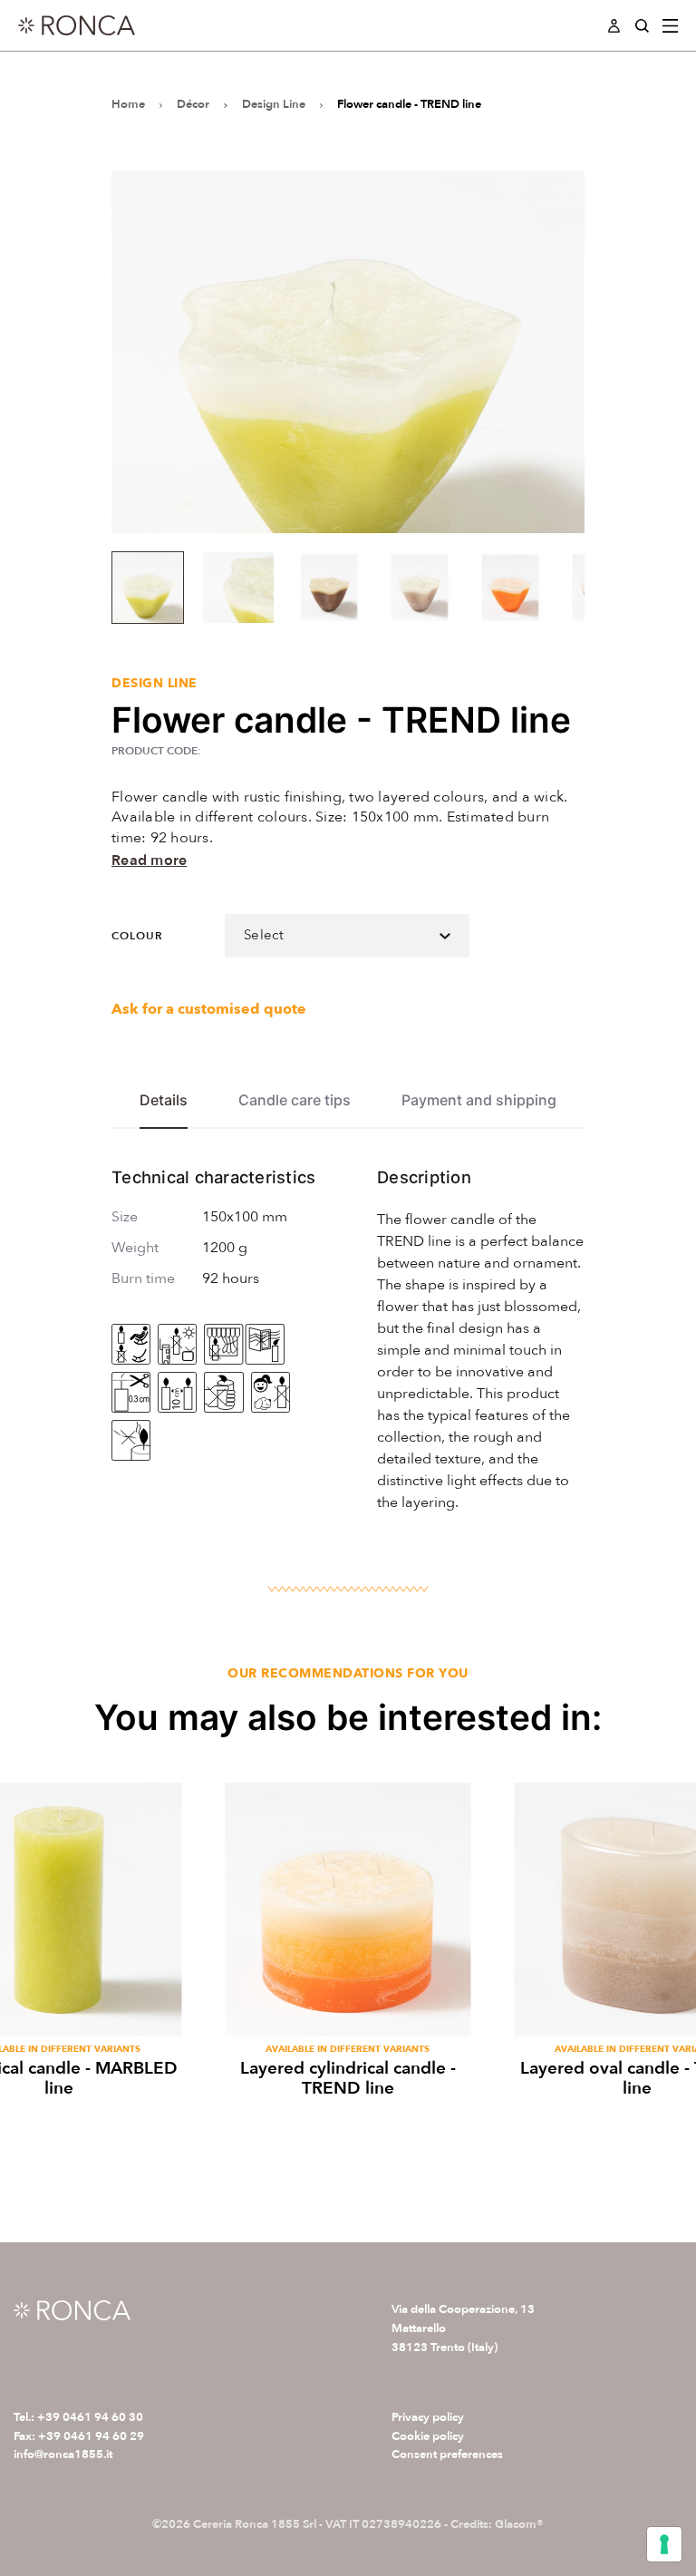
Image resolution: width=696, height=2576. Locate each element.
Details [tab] (164, 1100)
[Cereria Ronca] (77, 25)
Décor (193, 104)
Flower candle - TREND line (409, 104)
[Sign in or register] (614, 26)
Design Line (274, 104)
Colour (137, 936)
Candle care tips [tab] (295, 1100)
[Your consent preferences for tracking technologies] (664, 2544)
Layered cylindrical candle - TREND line (348, 2079)
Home (128, 104)
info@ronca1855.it (63, 2454)
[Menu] (671, 26)
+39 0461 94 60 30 (90, 2417)
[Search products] (642, 26)
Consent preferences (447, 2454)
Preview (348, 2012)
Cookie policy (428, 2436)
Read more (149, 860)
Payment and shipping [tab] (479, 1100)
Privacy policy (428, 2417)
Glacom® (519, 2524)
